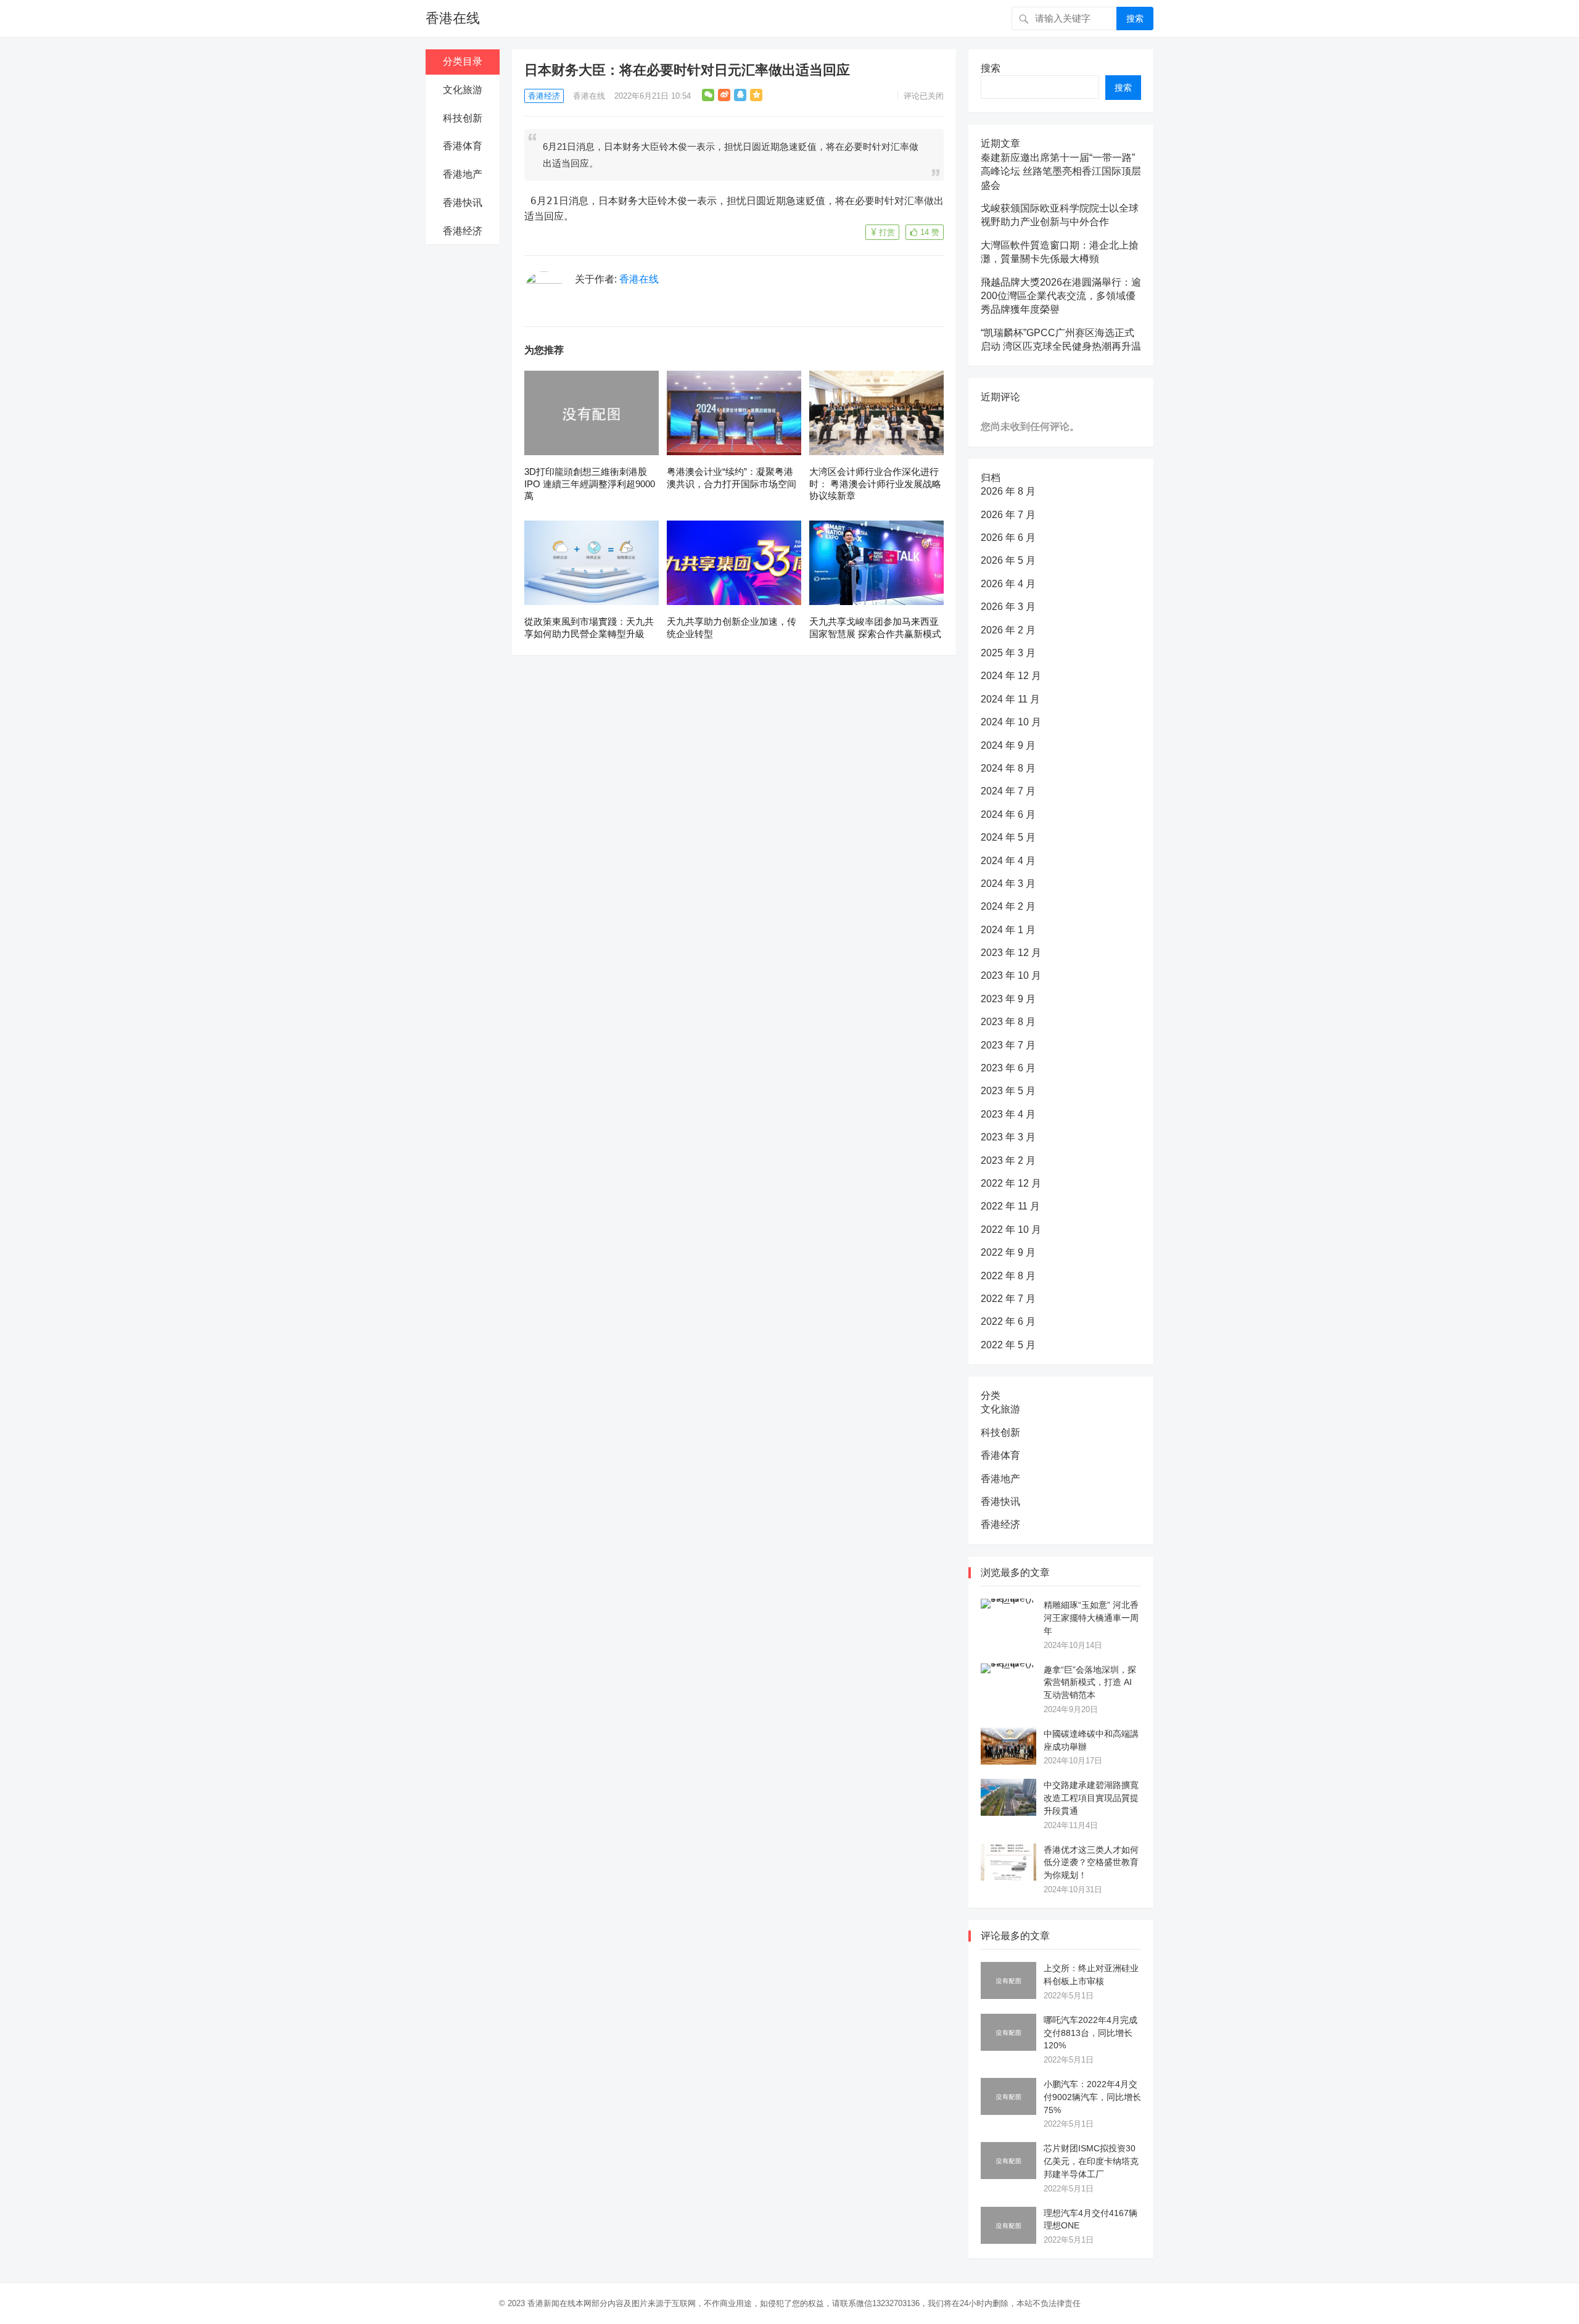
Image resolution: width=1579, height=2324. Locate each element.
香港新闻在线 (551, 2303)
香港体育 (463, 146)
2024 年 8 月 (1008, 768)
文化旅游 (463, 90)
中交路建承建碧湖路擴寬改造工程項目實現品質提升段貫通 (1091, 1798)
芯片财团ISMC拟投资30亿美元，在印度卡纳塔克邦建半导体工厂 (1091, 2161)
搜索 (1135, 19)
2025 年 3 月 (1008, 653)
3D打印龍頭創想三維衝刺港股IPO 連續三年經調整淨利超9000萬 (590, 484)
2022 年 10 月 (1011, 1230)
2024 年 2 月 (1008, 906)
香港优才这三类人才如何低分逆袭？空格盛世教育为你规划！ (1091, 1863)
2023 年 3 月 (1008, 1137)
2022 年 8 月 (1008, 1276)
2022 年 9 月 (1008, 1252)
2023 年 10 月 (1011, 975)
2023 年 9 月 (1008, 999)
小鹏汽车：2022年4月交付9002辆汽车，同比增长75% (1092, 2097)
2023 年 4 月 (1008, 1114)
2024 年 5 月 (1008, 837)
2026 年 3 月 (1008, 607)
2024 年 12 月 (1011, 676)
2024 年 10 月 (1011, 722)
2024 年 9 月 (1008, 745)
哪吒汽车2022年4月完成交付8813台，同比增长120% (1090, 2033)
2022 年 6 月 (1008, 1321)
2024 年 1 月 (1008, 930)
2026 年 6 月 (1008, 538)
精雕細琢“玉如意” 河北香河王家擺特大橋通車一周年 (1091, 1618)
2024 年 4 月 (1008, 861)
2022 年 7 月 (1008, 1299)
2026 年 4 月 (1008, 584)
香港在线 (453, 18)
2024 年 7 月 (1008, 791)
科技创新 (463, 118)
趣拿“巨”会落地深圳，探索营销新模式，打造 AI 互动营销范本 (1090, 1683)
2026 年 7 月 (1008, 515)
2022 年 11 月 (1010, 1206)
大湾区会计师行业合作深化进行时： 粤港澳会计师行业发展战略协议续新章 (875, 484)
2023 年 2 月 (1008, 1160)
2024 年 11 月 (1010, 699)
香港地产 (463, 174)
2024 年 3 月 (1008, 884)
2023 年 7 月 (1008, 1045)
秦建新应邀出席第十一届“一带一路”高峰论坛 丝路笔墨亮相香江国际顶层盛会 (1061, 171)
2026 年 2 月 (1008, 630)
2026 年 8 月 (1008, 491)
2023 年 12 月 (1011, 953)
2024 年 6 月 (1008, 814)
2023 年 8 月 (1008, 1022)
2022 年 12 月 (1011, 1183)
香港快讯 (463, 203)
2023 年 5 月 (1008, 1091)
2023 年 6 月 (1008, 1068)
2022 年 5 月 (1008, 1345)
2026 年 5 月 (1008, 560)
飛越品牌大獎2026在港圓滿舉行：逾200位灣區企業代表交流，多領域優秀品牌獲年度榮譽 (1061, 296)
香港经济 (463, 231)
